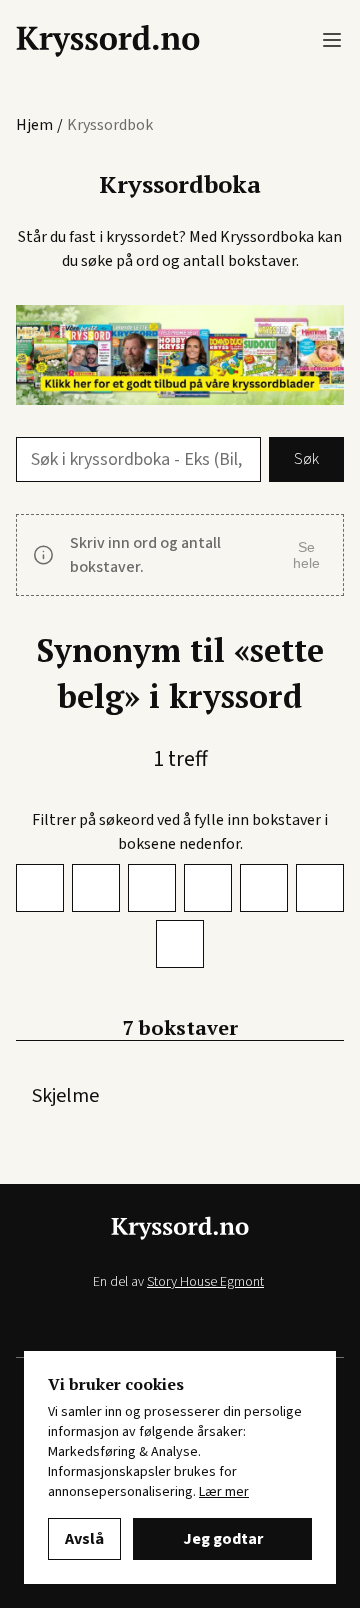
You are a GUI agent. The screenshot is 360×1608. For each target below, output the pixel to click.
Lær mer (224, 1492)
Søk (306, 459)
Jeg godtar (223, 1539)
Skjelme (65, 1096)
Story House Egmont (205, 1282)
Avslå (84, 1539)
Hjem (34, 125)
